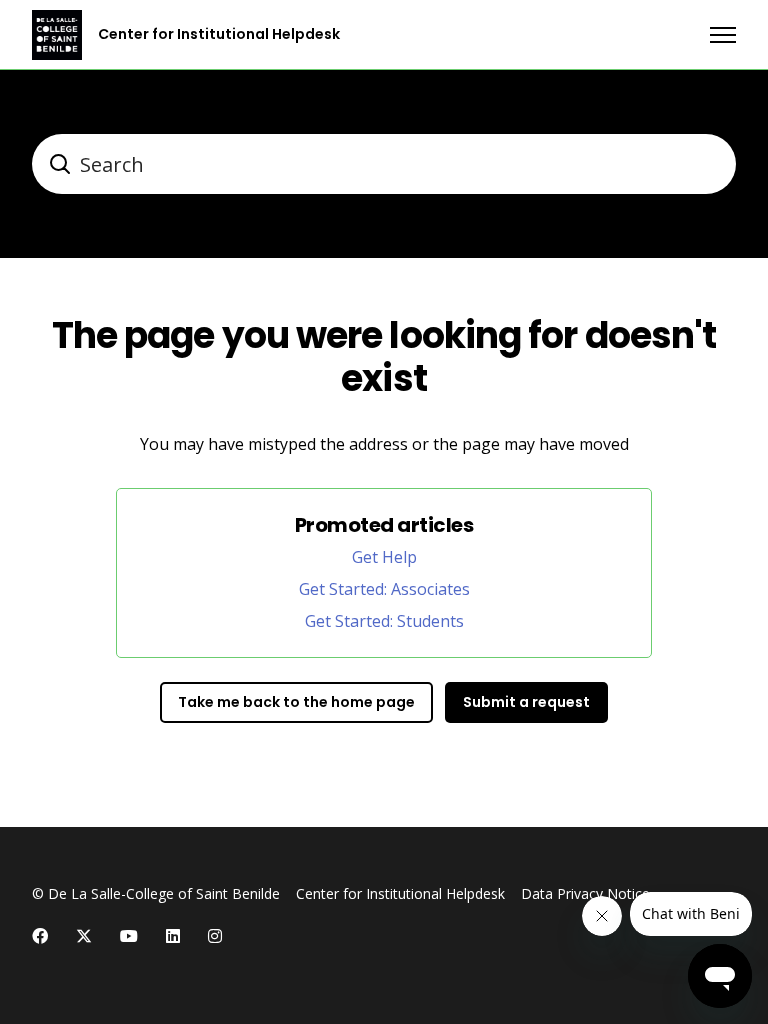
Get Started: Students (384, 621)
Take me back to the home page (296, 702)
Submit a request (526, 702)
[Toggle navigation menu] (723, 35)
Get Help (384, 557)
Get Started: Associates (384, 589)
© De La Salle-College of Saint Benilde (156, 893)
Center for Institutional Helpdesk (400, 893)
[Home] (57, 35)
